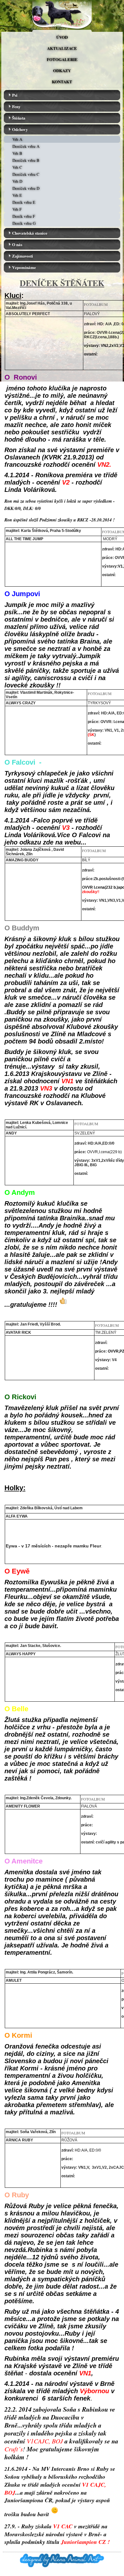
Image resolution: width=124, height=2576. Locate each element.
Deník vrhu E (24, 202)
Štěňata (19, 118)
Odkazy (62, 70)
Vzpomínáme (24, 267)
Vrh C (17, 167)
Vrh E (17, 195)
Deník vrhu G (24, 223)
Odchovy (20, 129)
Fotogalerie (62, 59)
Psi (15, 95)
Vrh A (17, 139)
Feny (16, 106)
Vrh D (17, 181)
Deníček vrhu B (26, 160)
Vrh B (17, 153)
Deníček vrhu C (26, 174)
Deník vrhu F (24, 216)
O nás (17, 244)
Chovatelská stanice (30, 233)
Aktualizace (62, 48)
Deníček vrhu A (26, 146)
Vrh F (17, 209)
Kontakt (62, 82)
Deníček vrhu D (26, 188)
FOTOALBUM (96, 304)
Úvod (62, 37)
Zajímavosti (23, 256)
